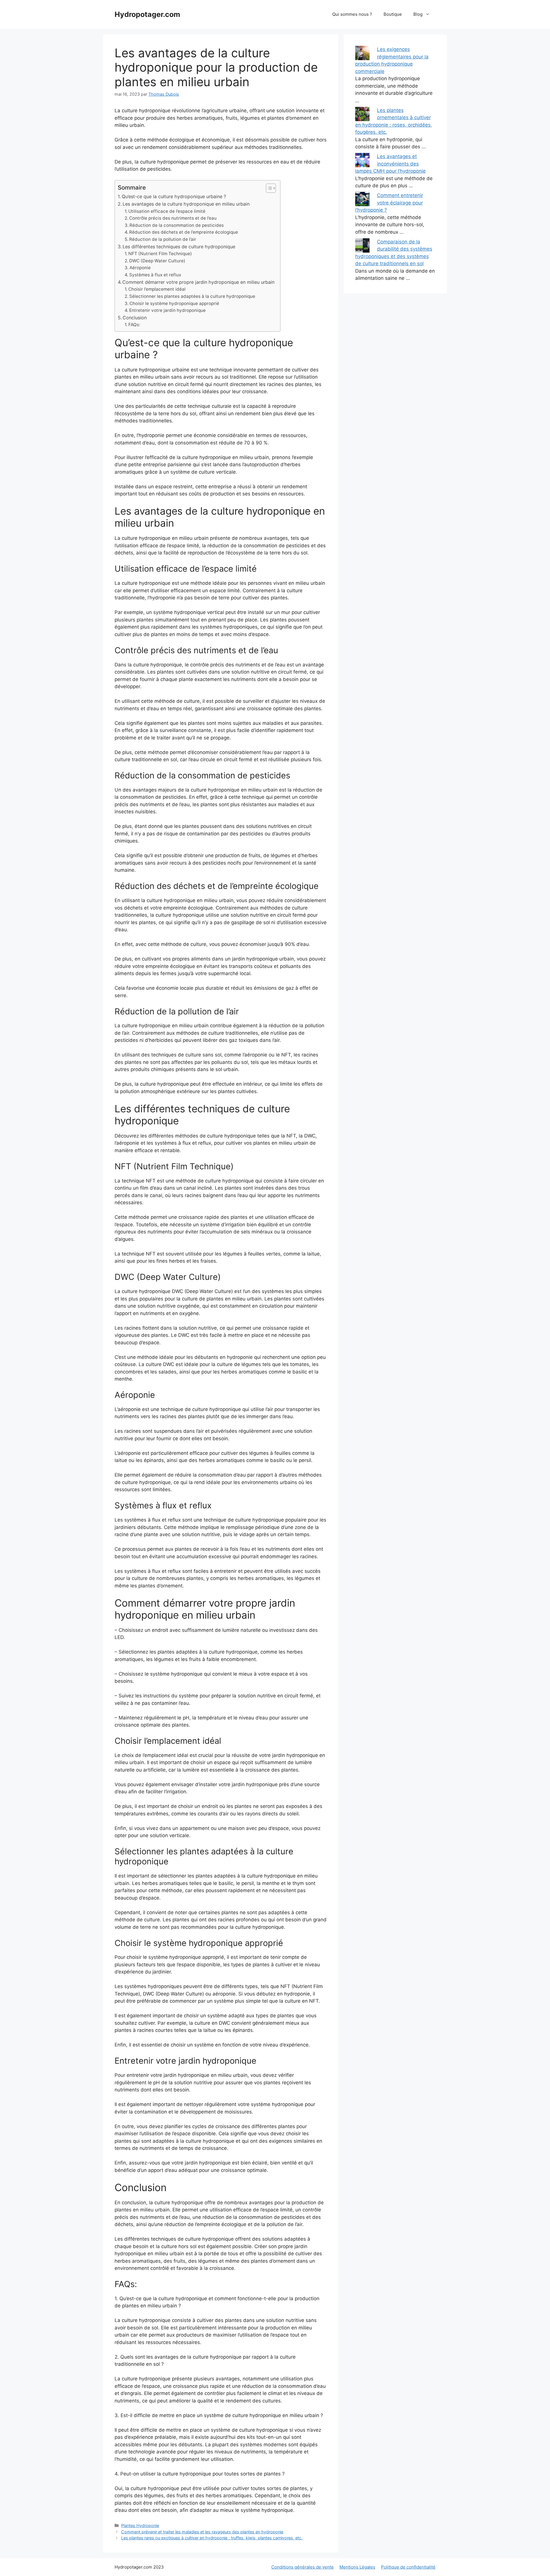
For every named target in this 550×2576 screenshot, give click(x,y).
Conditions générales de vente (302, 2567)
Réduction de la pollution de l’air (163, 239)
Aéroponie (140, 268)
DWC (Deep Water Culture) (157, 261)
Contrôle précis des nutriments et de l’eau (173, 218)
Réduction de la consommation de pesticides (177, 225)
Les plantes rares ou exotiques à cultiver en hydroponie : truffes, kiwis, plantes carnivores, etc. (212, 2538)
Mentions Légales (357, 2567)
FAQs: (134, 325)
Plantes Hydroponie (140, 2525)
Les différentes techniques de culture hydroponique (179, 247)
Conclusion (135, 318)
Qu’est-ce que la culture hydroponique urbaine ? (174, 196)
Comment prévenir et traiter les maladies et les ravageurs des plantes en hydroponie (202, 2532)
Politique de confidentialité (408, 2567)
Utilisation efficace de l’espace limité (167, 211)
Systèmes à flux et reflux (155, 275)
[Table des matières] (271, 188)
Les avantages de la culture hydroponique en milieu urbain (186, 204)
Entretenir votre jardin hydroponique (167, 310)
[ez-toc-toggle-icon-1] (268, 188)
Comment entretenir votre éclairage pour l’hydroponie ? (389, 203)
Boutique (393, 14)
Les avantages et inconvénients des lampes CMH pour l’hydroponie (390, 164)
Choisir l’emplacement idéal (157, 289)
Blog (418, 14)
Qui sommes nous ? (352, 14)
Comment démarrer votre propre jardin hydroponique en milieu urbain (198, 282)
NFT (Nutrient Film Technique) (160, 254)
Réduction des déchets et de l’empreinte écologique (184, 232)
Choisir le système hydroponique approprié (174, 303)
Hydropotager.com (147, 14)
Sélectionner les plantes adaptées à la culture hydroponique (192, 296)
